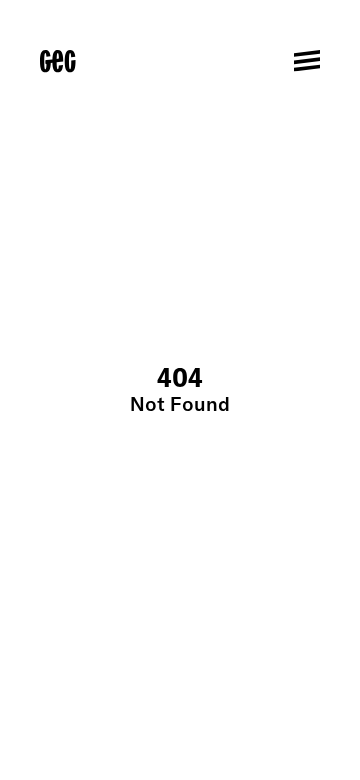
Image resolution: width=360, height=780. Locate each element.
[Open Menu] (307, 61)
